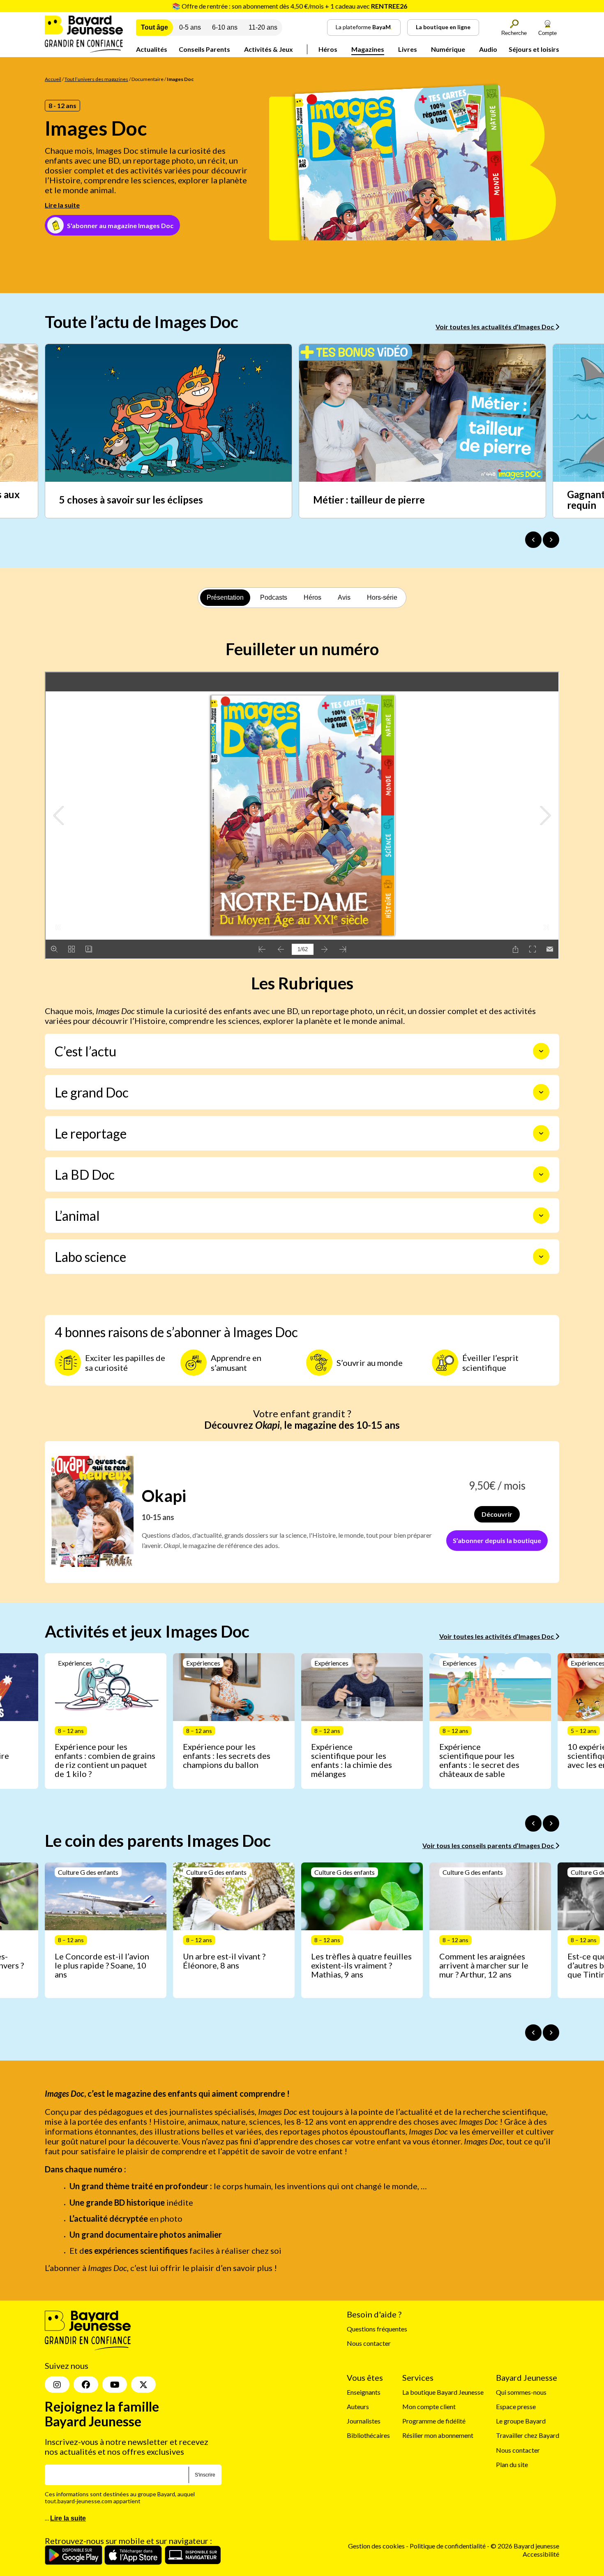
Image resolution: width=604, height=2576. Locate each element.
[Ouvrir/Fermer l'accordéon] (541, 1051)
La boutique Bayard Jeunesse (443, 2392)
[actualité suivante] (551, 540)
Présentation (225, 597)
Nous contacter (369, 2344)
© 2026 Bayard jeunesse (525, 2546)
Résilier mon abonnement (438, 2436)
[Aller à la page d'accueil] (84, 50)
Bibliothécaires (368, 2436)
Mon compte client (429, 2407)
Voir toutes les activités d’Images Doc (497, 1636)
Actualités (152, 49)
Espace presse (516, 2407)
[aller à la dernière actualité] (533, 540)
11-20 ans (263, 27)
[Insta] (57, 2385)
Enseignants (364, 2392)
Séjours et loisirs (534, 49)
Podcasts (274, 597)
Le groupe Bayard (521, 2421)
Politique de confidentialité (448, 2546)
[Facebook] (86, 2385)
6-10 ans (225, 27)
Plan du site (512, 2464)
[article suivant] (551, 1823)
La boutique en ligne (443, 27)
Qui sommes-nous (521, 2392)
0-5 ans (190, 27)
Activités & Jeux (269, 49)
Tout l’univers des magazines (96, 79)
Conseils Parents (204, 49)
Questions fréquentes (377, 2329)
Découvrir (497, 1514)
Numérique (448, 49)
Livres (408, 49)
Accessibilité (541, 2554)
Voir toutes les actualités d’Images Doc (495, 327)
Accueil (53, 79)
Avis (344, 597)
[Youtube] (115, 2385)
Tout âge (154, 27)
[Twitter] (143, 2385)
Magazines (368, 49)
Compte (548, 33)
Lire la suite (62, 205)
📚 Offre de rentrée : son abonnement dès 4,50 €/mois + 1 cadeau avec (290, 6)
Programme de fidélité (434, 2421)
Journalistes (364, 2421)
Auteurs (358, 2407)
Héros (328, 49)
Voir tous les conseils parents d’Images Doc (489, 1845)
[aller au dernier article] (533, 1823)
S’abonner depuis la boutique (497, 1540)
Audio (488, 49)
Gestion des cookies (376, 2546)
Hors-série (382, 597)
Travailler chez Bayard (528, 2436)
